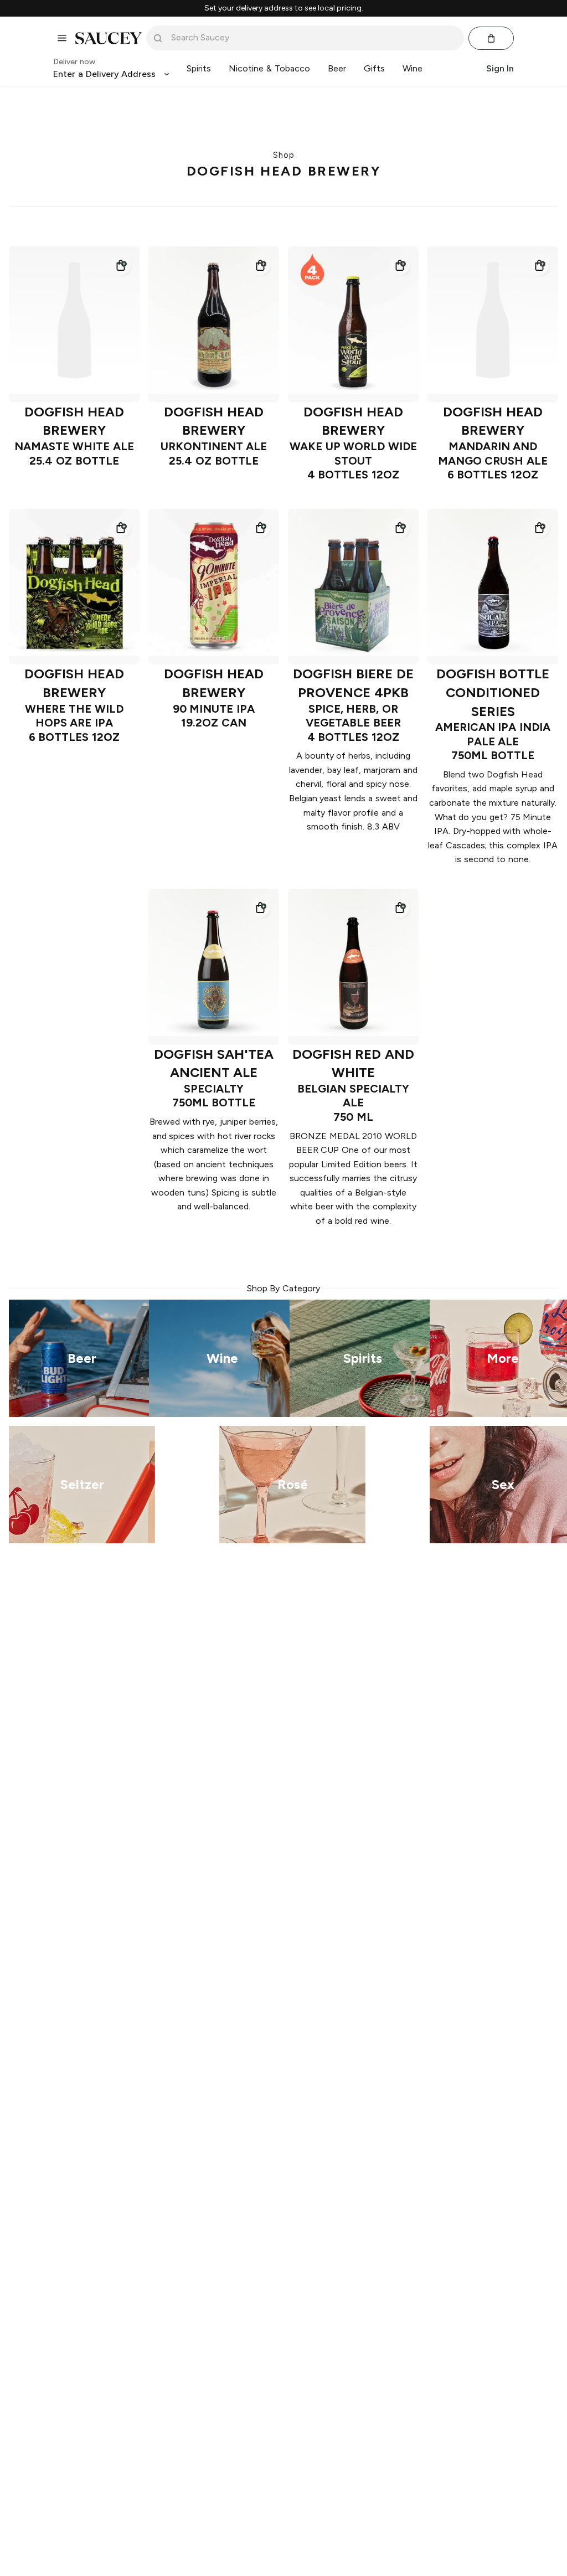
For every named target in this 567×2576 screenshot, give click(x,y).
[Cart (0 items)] (491, 38)
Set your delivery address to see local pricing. (284, 8)
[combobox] (313, 38)
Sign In (500, 68)
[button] (121, 265)
